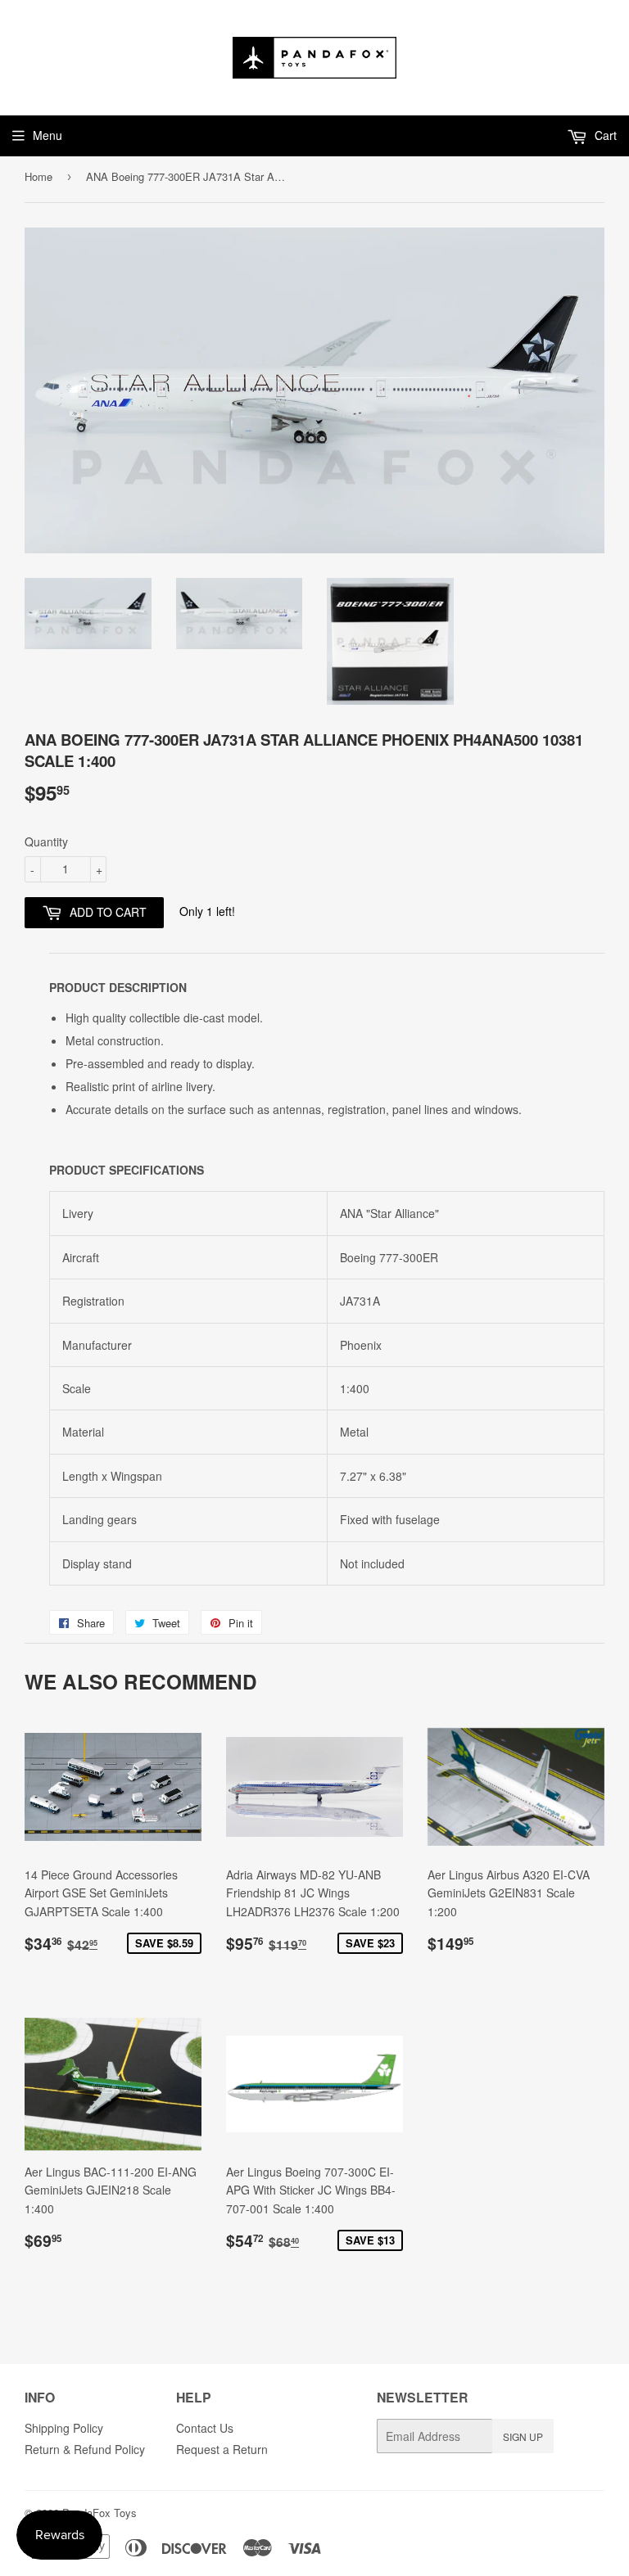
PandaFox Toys (100, 2513)
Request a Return (222, 2449)
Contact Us (205, 2428)
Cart (604, 135)
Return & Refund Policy (85, 2449)
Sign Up (523, 2436)
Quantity (46, 841)
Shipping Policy (64, 2428)
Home (38, 176)
